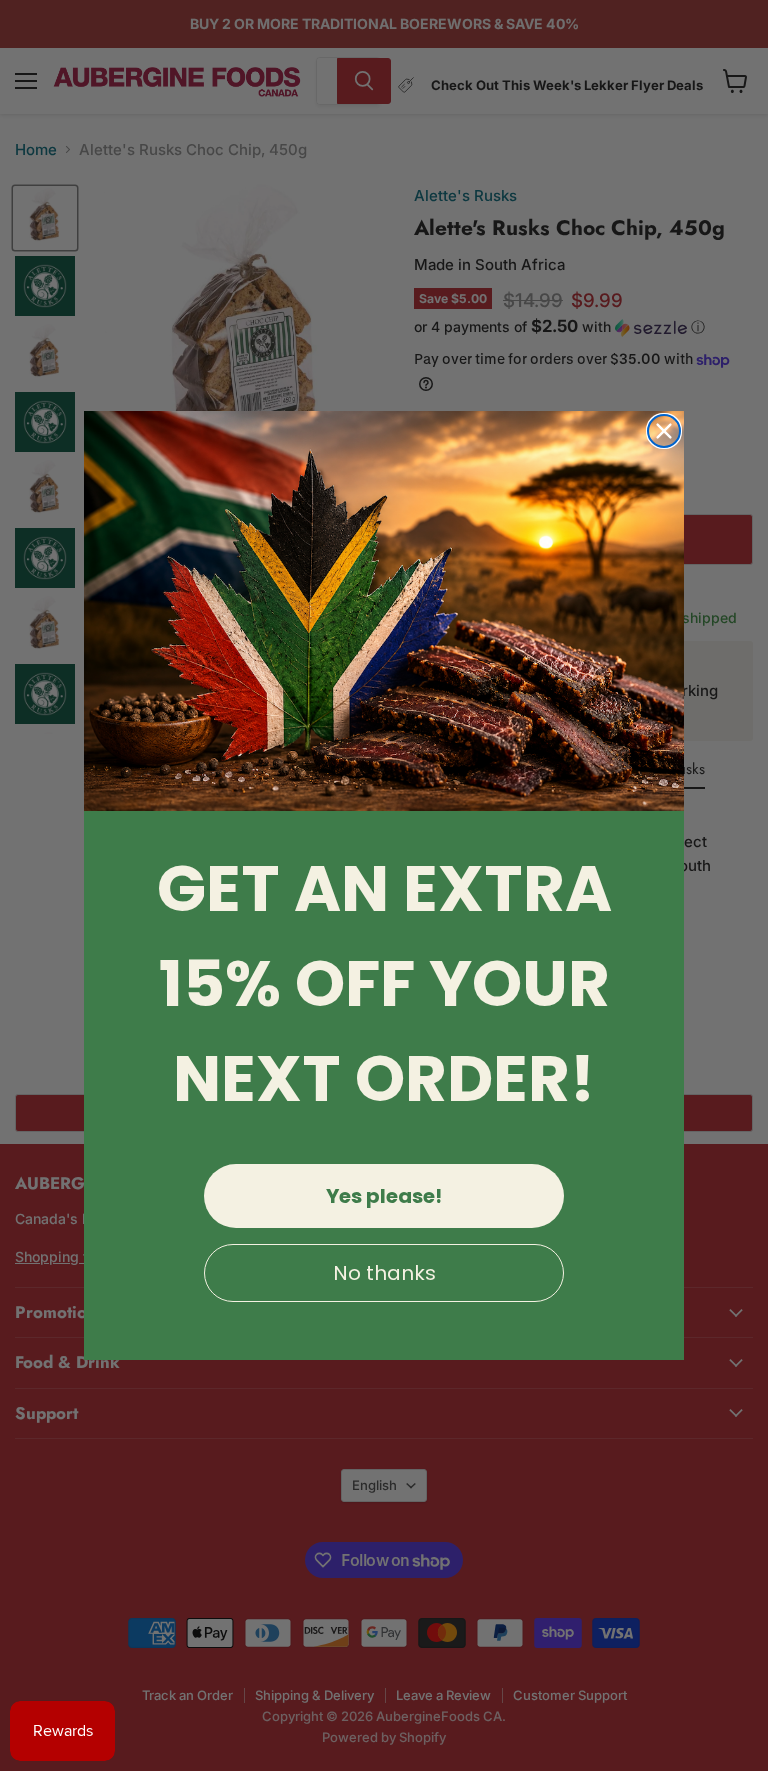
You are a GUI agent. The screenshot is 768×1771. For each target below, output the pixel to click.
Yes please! (384, 1196)
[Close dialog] (664, 431)
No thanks (384, 1273)
